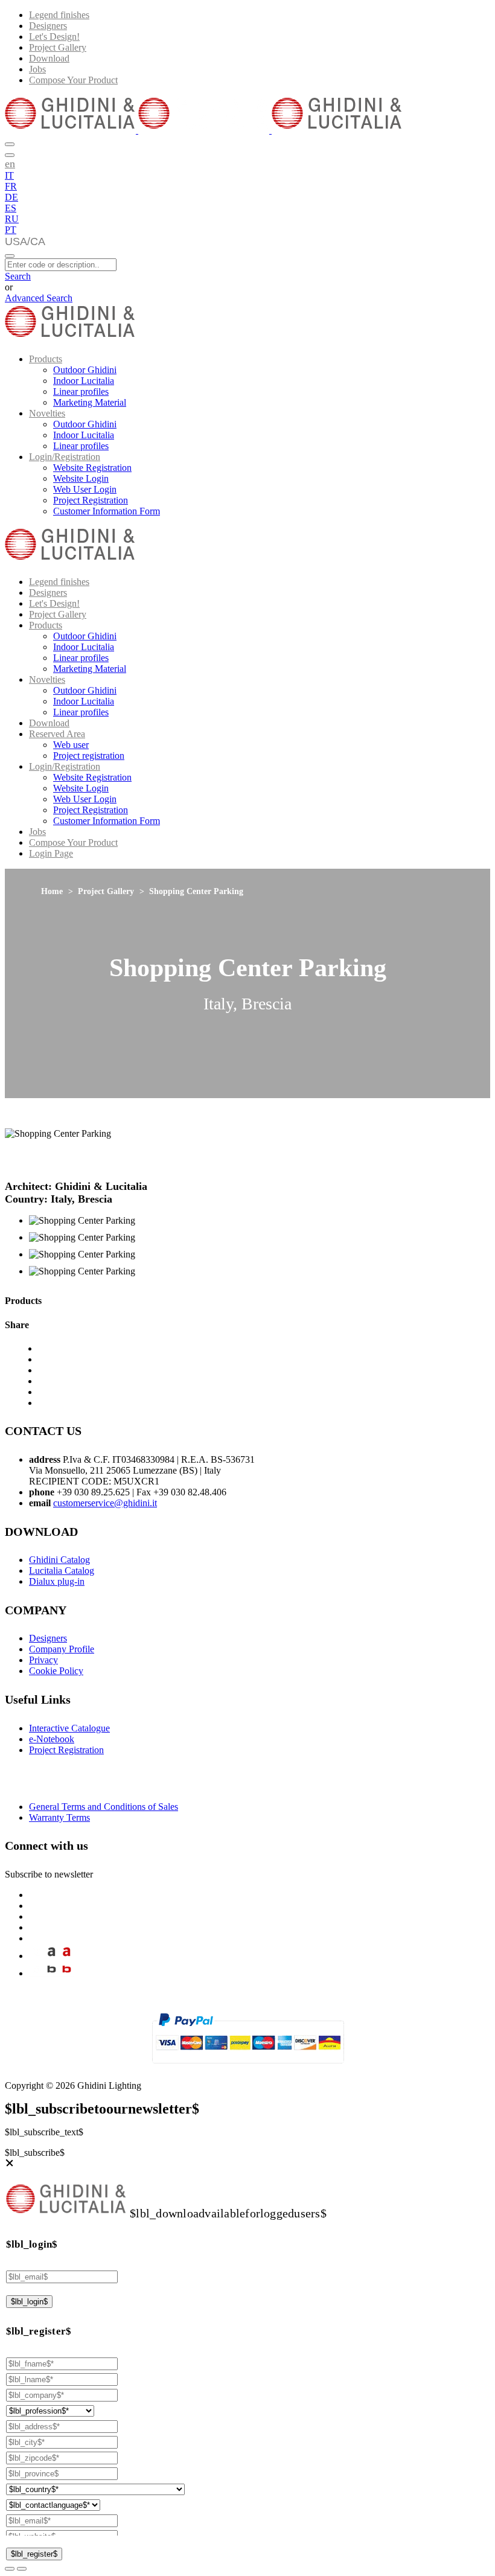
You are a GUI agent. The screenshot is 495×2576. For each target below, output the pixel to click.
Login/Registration (65, 457)
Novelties (47, 413)
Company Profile (62, 1649)
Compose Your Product (73, 80)
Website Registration (92, 468)
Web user (71, 745)
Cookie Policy (56, 1671)
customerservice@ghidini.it (105, 1503)
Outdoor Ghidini (85, 370)
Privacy (43, 1660)
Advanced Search (39, 298)
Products (46, 359)
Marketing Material (90, 402)
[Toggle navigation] (10, 256)
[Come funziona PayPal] (248, 2069)
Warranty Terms (59, 1817)
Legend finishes (59, 15)
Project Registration (91, 500)
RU (12, 219)
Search (18, 276)
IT (9, 175)
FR (11, 186)
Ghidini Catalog (59, 1560)
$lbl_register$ (34, 2554)
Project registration (89, 756)
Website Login (81, 478)
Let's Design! (54, 37)
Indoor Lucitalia (84, 381)
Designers (48, 26)
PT (11, 230)
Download (49, 58)
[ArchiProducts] (52, 1956)
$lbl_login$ (29, 2302)
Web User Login (85, 489)
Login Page (51, 853)
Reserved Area (57, 734)
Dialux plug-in (57, 1581)
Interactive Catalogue (69, 1728)
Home (52, 891)
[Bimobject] (52, 1973)
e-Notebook (52, 1739)
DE (11, 197)
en (10, 164)
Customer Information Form (107, 511)
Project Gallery (58, 47)
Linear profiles (81, 392)
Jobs (37, 69)
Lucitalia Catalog (62, 1571)
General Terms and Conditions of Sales (104, 1807)
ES (11, 208)
